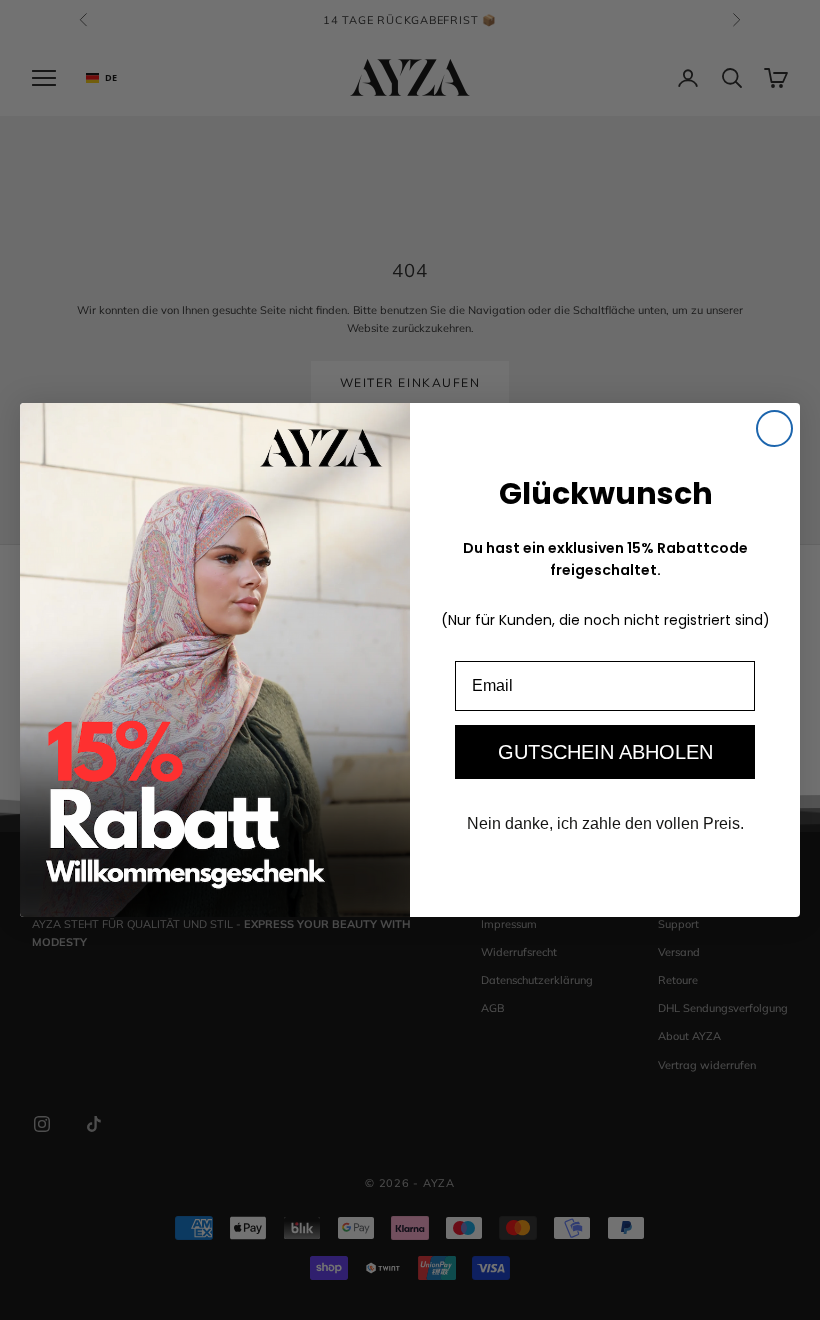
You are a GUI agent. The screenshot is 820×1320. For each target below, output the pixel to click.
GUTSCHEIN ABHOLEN (605, 752)
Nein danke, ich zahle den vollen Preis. (605, 823)
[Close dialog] (774, 428)
